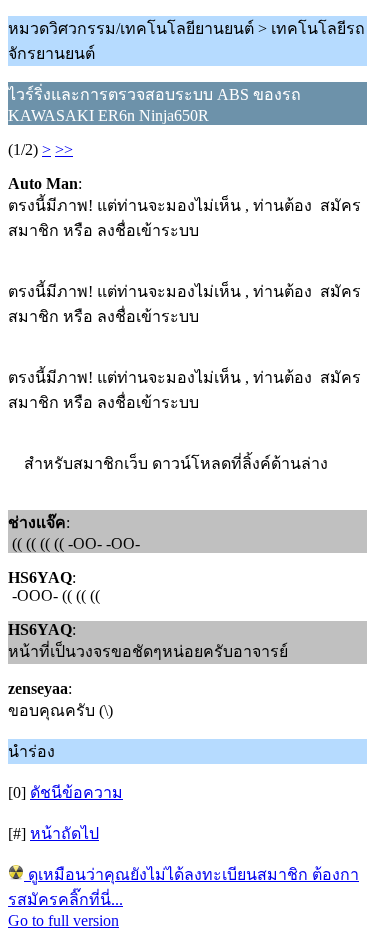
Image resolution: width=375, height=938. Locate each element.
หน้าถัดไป (64, 833)
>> (64, 149)
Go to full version (63, 920)
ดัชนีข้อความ (76, 792)
